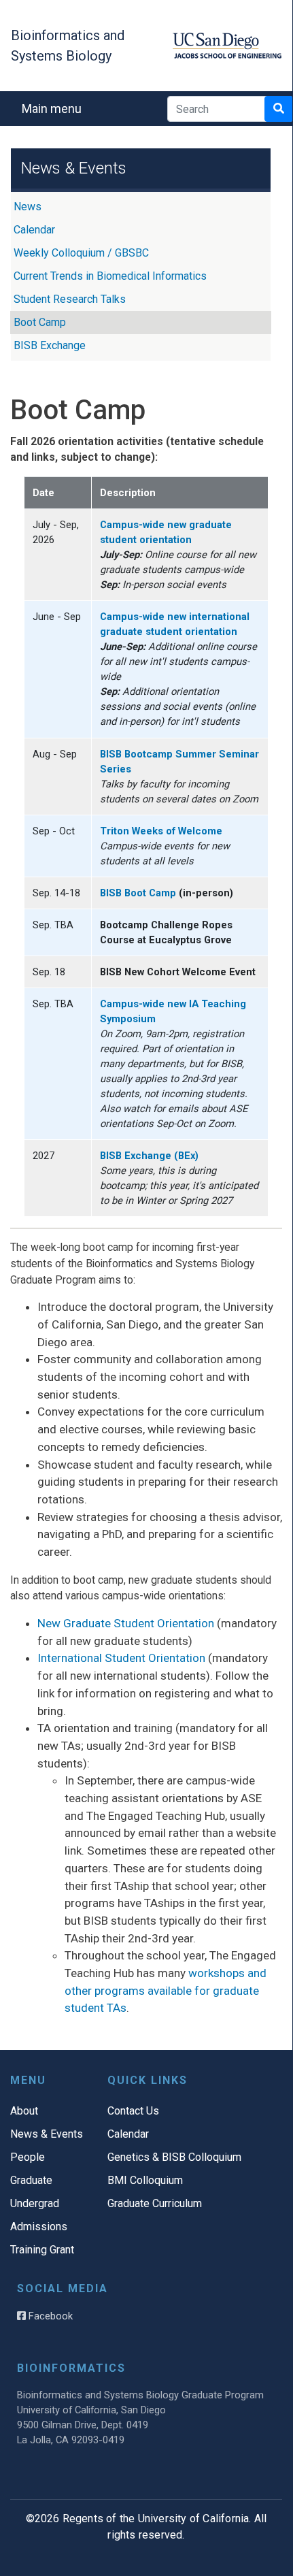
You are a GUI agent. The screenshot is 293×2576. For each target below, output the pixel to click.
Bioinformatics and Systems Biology (68, 46)
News (28, 207)
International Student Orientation (121, 1658)
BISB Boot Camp (138, 893)
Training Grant (42, 2250)
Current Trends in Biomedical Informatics (110, 276)
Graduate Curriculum (155, 2203)
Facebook (49, 2316)
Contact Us (133, 2111)
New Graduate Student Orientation (126, 1623)
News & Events (47, 2134)
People (28, 2157)
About (24, 2111)
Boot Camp (40, 322)
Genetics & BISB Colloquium (174, 2157)
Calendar (34, 230)
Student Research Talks (70, 299)
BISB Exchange (50, 345)
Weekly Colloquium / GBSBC (81, 253)
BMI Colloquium (145, 2180)
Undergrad (35, 2203)
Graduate (31, 2180)
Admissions (39, 2227)
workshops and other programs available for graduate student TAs (166, 1990)
